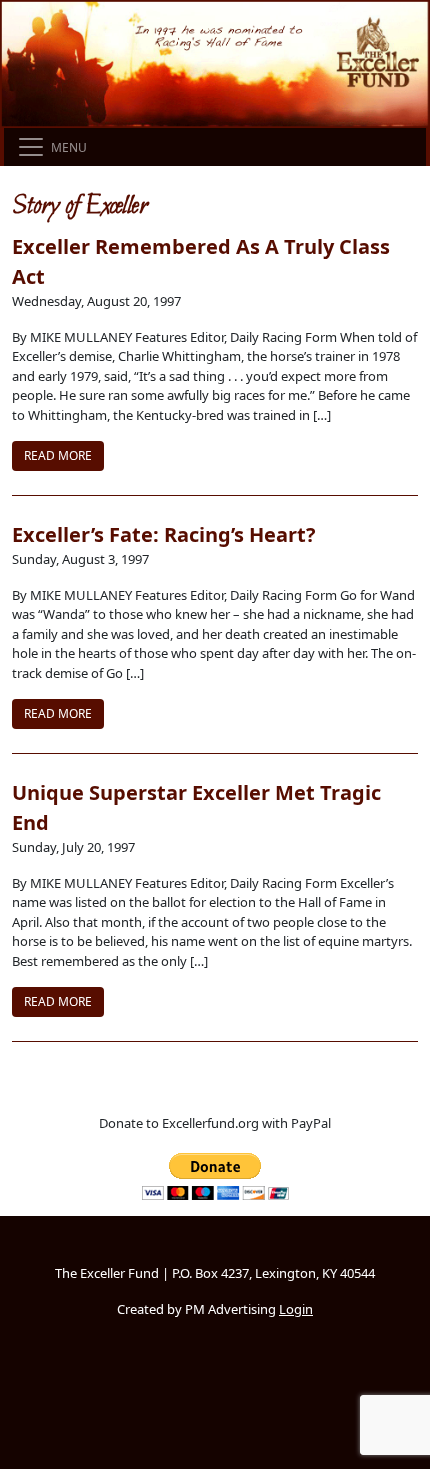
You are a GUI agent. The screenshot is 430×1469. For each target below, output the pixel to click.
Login (296, 1309)
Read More (58, 455)
